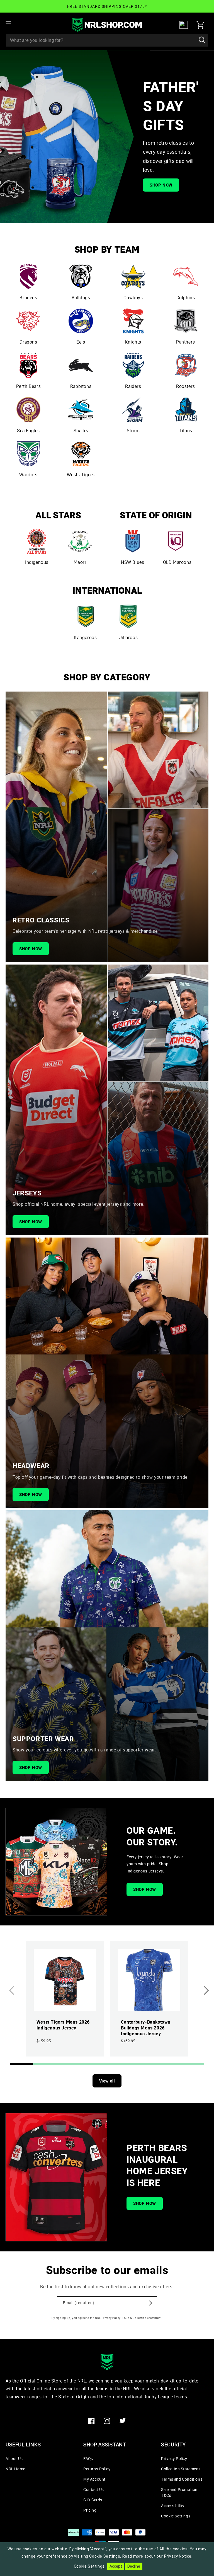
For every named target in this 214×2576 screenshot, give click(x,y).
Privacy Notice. (178, 2556)
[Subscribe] (150, 2303)
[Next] (206, 1990)
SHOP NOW (161, 185)
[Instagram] (107, 2421)
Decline (134, 2566)
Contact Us (94, 2489)
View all (107, 2081)
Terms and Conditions (182, 2479)
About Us (14, 2458)
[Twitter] (123, 2421)
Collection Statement (147, 2318)
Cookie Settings (176, 2516)
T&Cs (126, 2318)
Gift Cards (93, 2500)
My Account (94, 2479)
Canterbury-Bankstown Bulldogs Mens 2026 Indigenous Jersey (146, 2028)
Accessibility (173, 2506)
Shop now (31, 949)
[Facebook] (91, 2421)
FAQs (88, 2458)
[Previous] (12, 1990)
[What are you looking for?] (202, 40)
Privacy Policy (111, 2318)
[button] (12, 24)
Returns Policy (97, 2469)
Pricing (90, 2510)
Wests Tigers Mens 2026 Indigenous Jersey (63, 2025)
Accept (116, 2566)
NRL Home (15, 2469)
